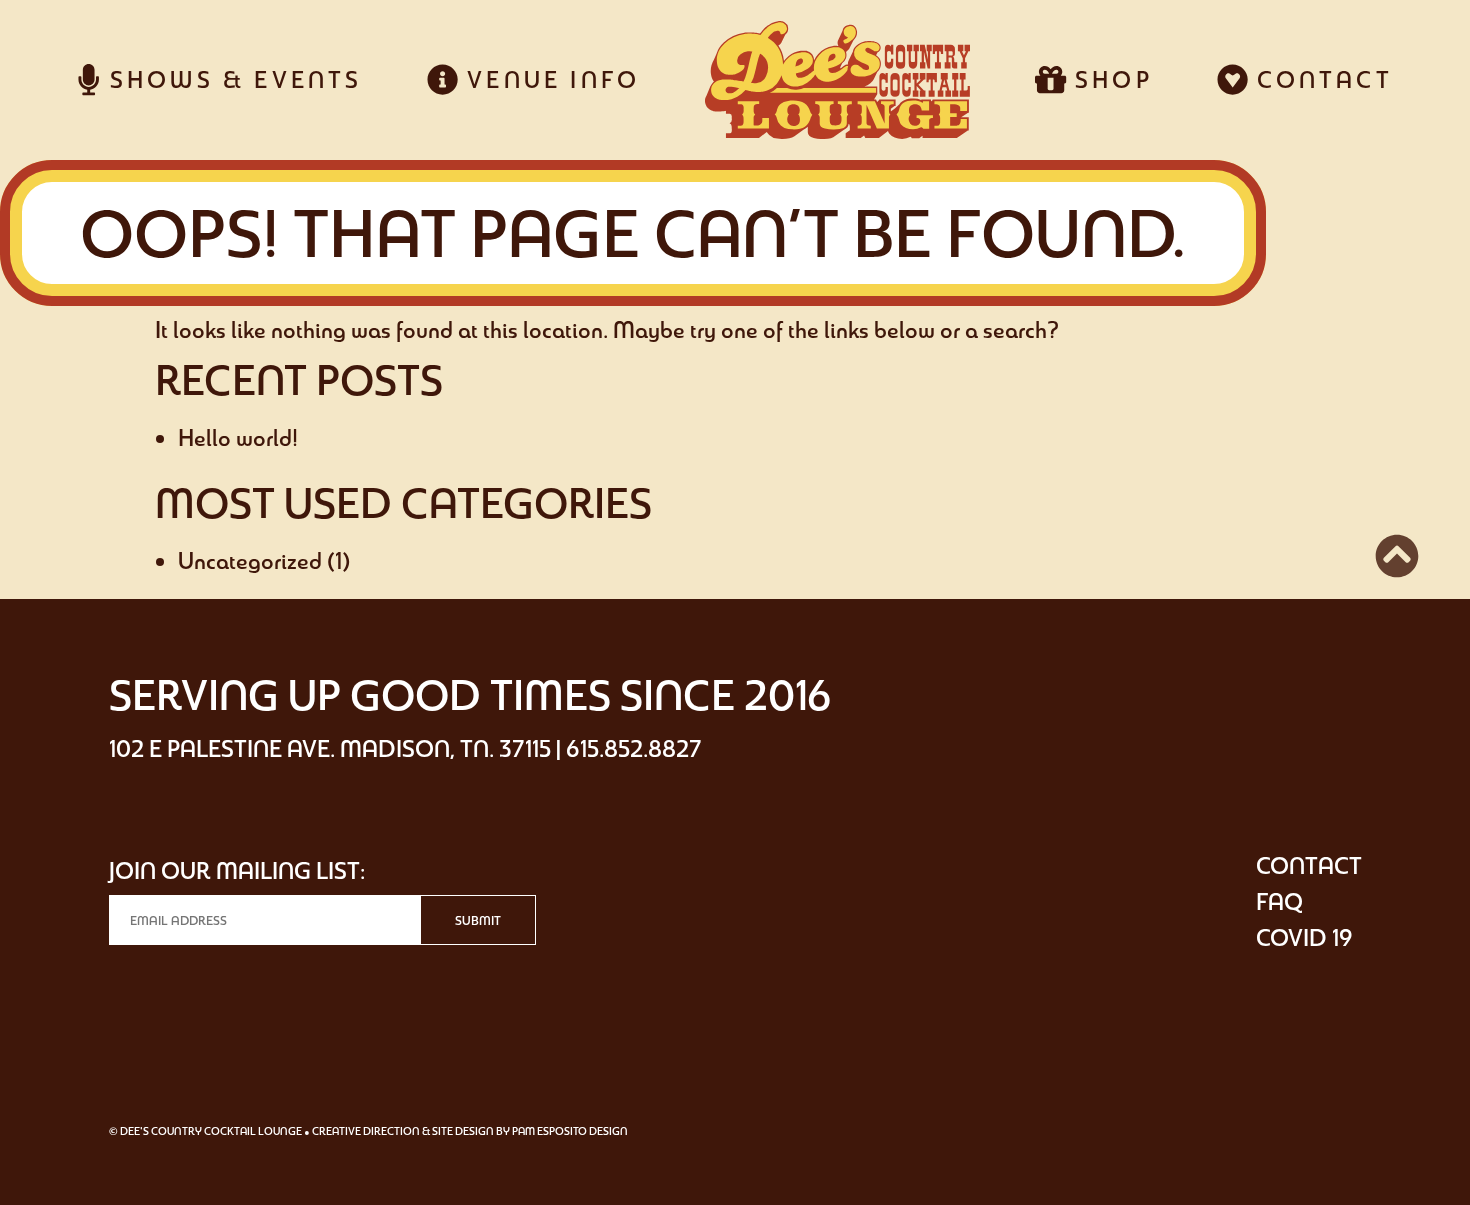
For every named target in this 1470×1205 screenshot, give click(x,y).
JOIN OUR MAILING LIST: (237, 870)
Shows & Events (231, 79)
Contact (1320, 79)
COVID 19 (1304, 937)
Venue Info (549, 79)
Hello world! (238, 437)
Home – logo (837, 80)
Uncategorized (250, 560)
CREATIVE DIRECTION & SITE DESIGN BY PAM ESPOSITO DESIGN (470, 1131)
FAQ (1279, 901)
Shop (1109, 79)
